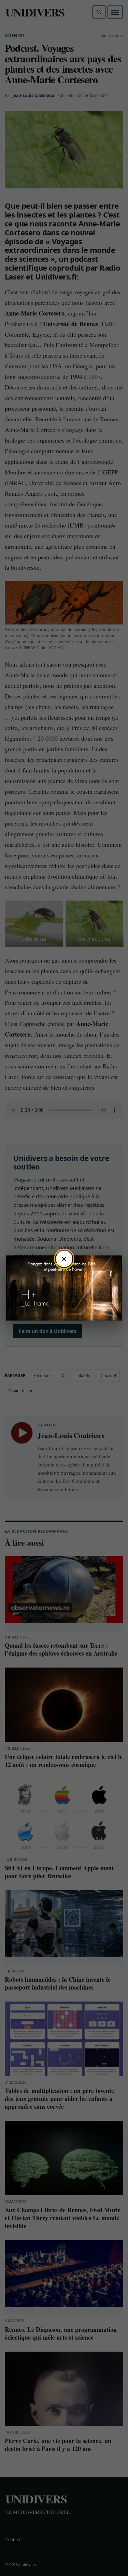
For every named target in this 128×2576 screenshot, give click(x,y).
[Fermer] (64, 1259)
